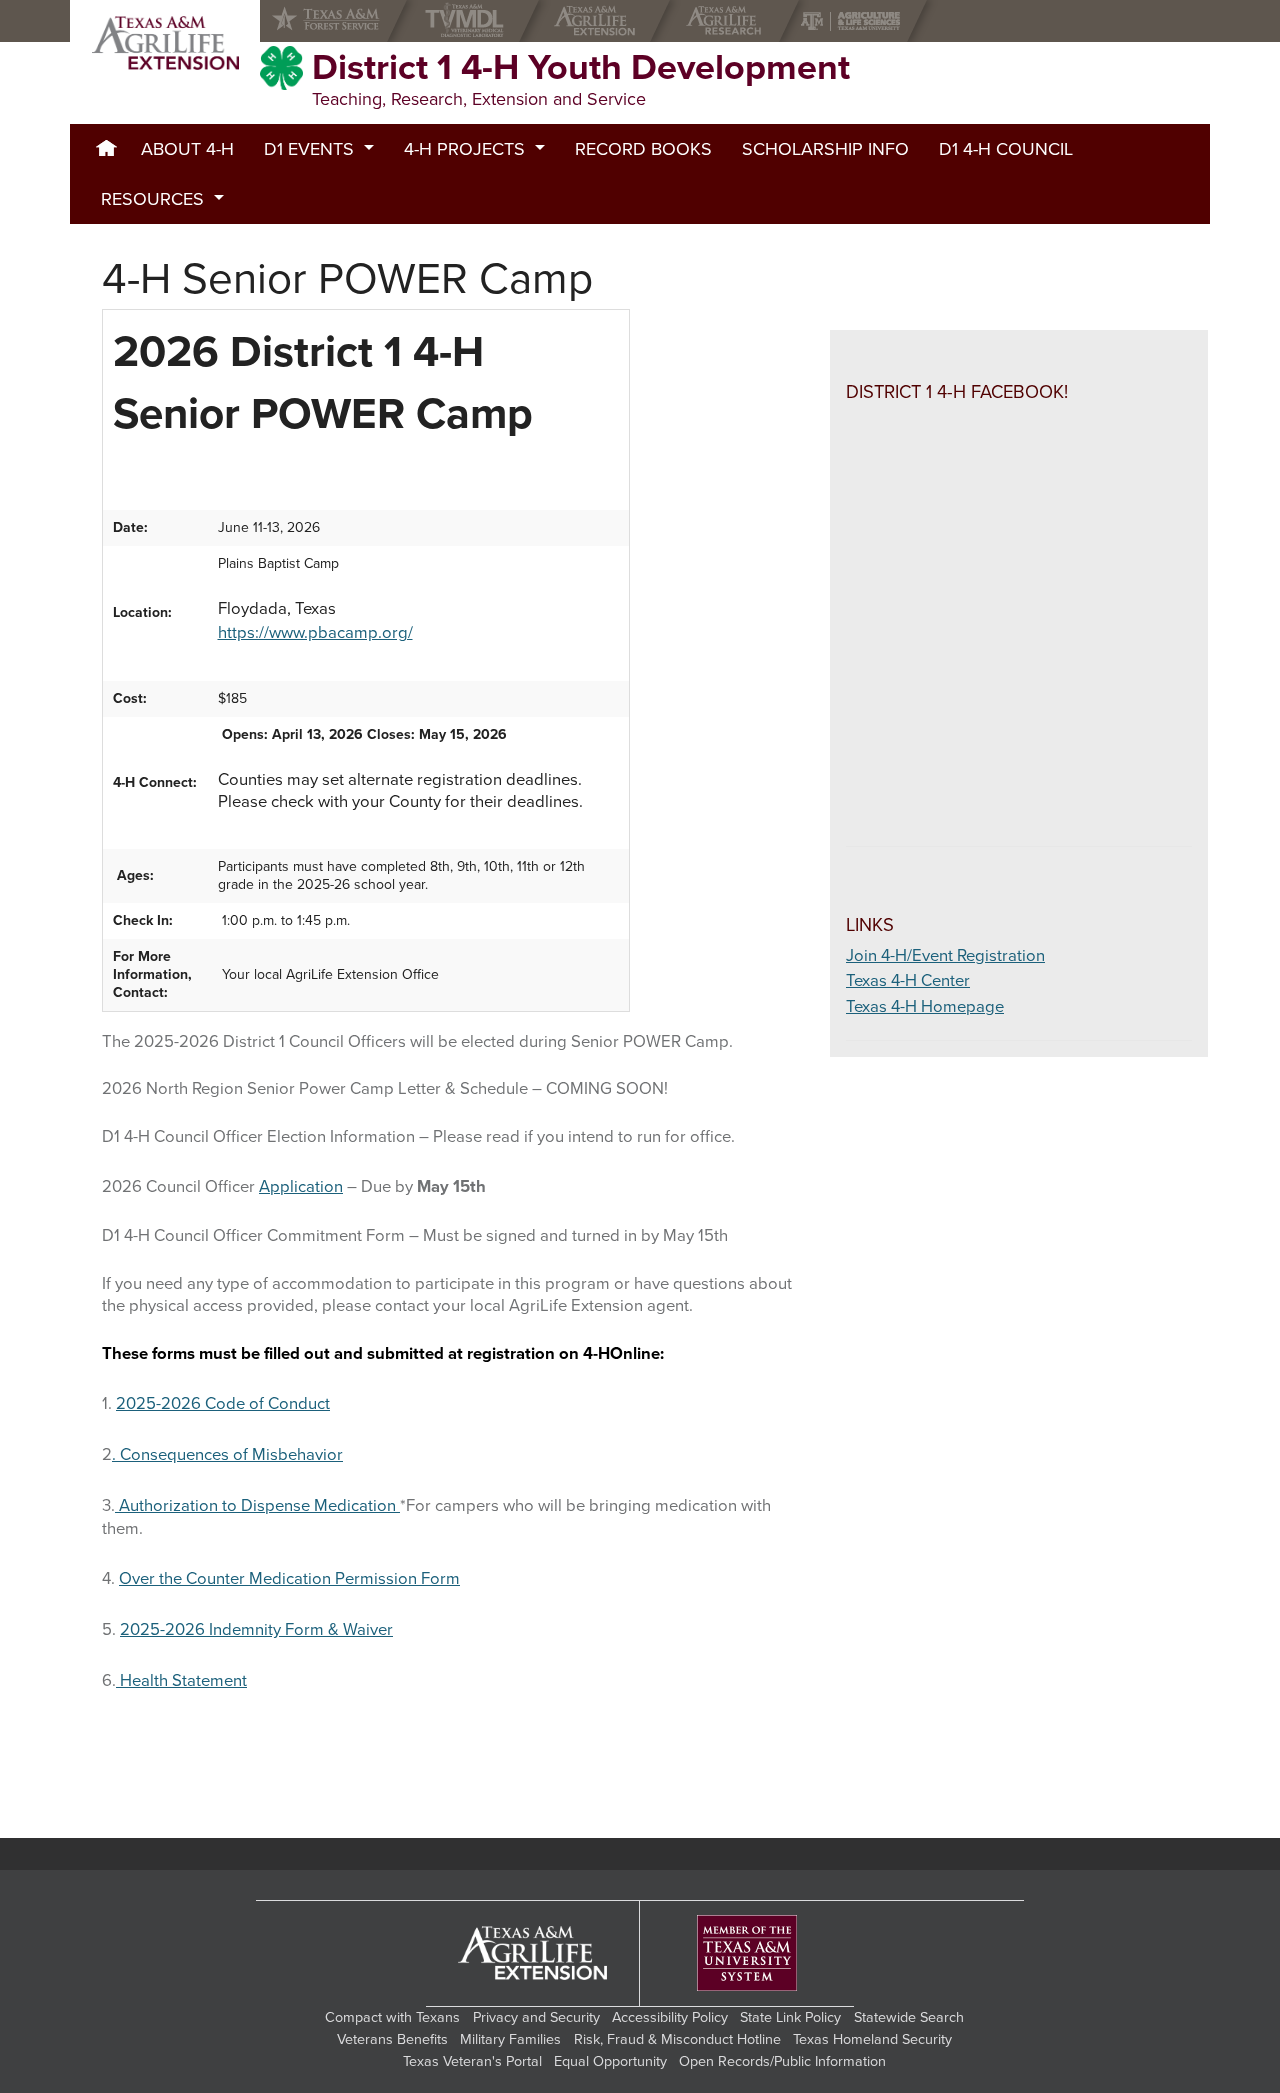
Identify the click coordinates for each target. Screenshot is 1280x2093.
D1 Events (309, 149)
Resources (152, 199)
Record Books (643, 149)
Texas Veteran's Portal (472, 2061)
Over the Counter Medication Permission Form (289, 1579)
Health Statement (181, 1681)
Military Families (510, 2039)
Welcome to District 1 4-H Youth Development (106, 149)
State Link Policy (790, 2017)
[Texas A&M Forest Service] (342, 21)
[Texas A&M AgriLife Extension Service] (599, 21)
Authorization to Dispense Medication (257, 1506)
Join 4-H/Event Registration (945, 956)
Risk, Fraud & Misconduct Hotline (677, 2039)
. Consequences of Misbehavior (227, 1455)
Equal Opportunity (610, 2061)
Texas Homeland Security (872, 2039)
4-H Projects (464, 149)
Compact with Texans (392, 2017)
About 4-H (187, 149)
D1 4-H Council (1006, 149)
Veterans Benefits (392, 2039)
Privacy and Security (536, 2017)
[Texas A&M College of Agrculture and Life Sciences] (856, 21)
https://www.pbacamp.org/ (315, 633)
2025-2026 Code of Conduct (223, 1404)
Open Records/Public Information (782, 2061)
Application (301, 1187)
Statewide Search (909, 2017)
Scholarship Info (825, 149)
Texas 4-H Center (908, 981)
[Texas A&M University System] (747, 1953)
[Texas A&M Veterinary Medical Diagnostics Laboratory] (468, 21)
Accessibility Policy (670, 2017)
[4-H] (281, 68)
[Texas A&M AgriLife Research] (728, 21)
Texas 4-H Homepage (925, 1007)
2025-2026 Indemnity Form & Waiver (256, 1630)
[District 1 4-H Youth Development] (165, 43)
